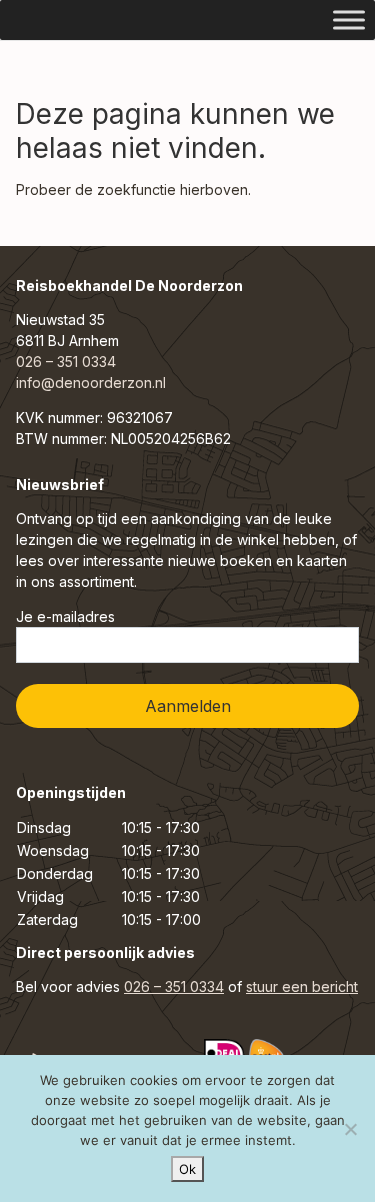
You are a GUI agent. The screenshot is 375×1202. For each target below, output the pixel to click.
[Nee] (350, 1129)
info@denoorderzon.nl (91, 382)
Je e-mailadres (65, 616)
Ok (187, 1169)
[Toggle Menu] (349, 19)
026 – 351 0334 (66, 361)
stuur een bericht (302, 986)
